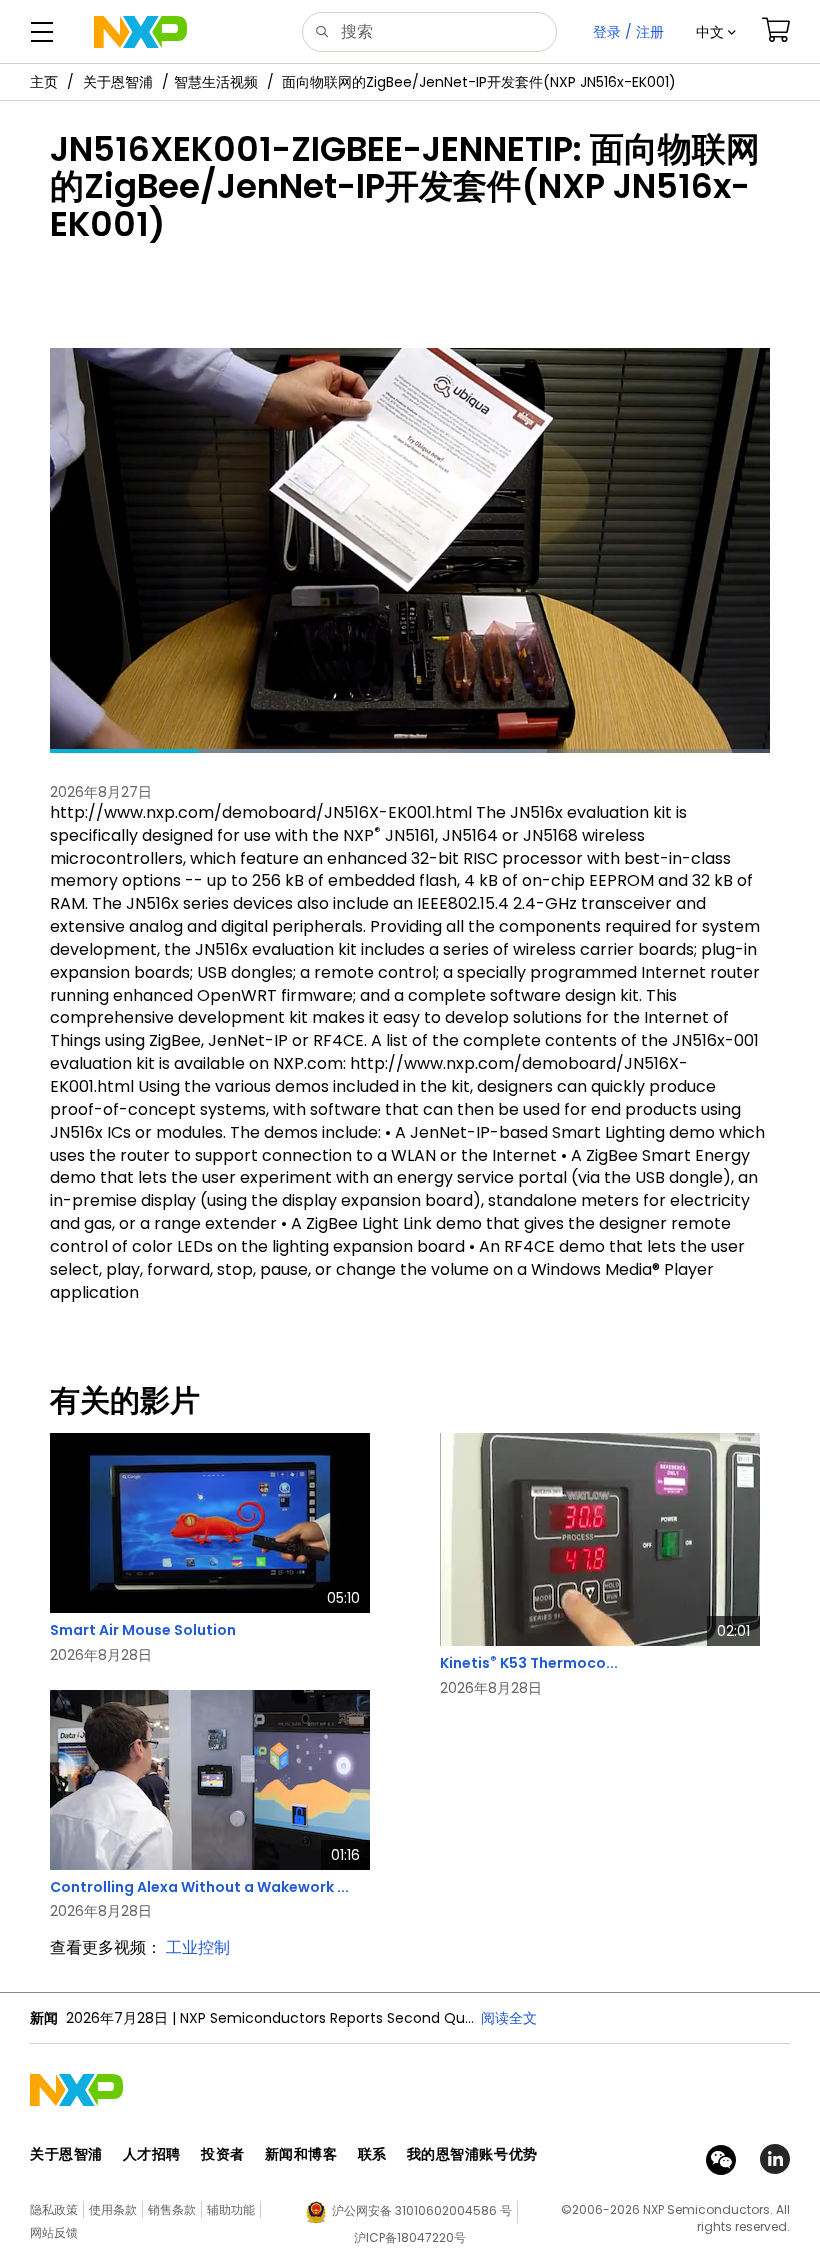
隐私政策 (54, 2209)
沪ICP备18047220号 (410, 2237)
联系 (372, 2154)
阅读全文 (509, 2018)
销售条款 (172, 2209)
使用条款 (113, 2209)
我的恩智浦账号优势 (472, 2154)
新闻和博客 (301, 2154)
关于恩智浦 (118, 82)
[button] (716, 32)
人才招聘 (152, 2154)
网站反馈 (54, 2232)
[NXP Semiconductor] (140, 32)
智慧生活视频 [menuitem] (216, 82)
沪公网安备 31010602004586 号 (422, 2210)
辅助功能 (231, 2209)
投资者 (223, 2154)
